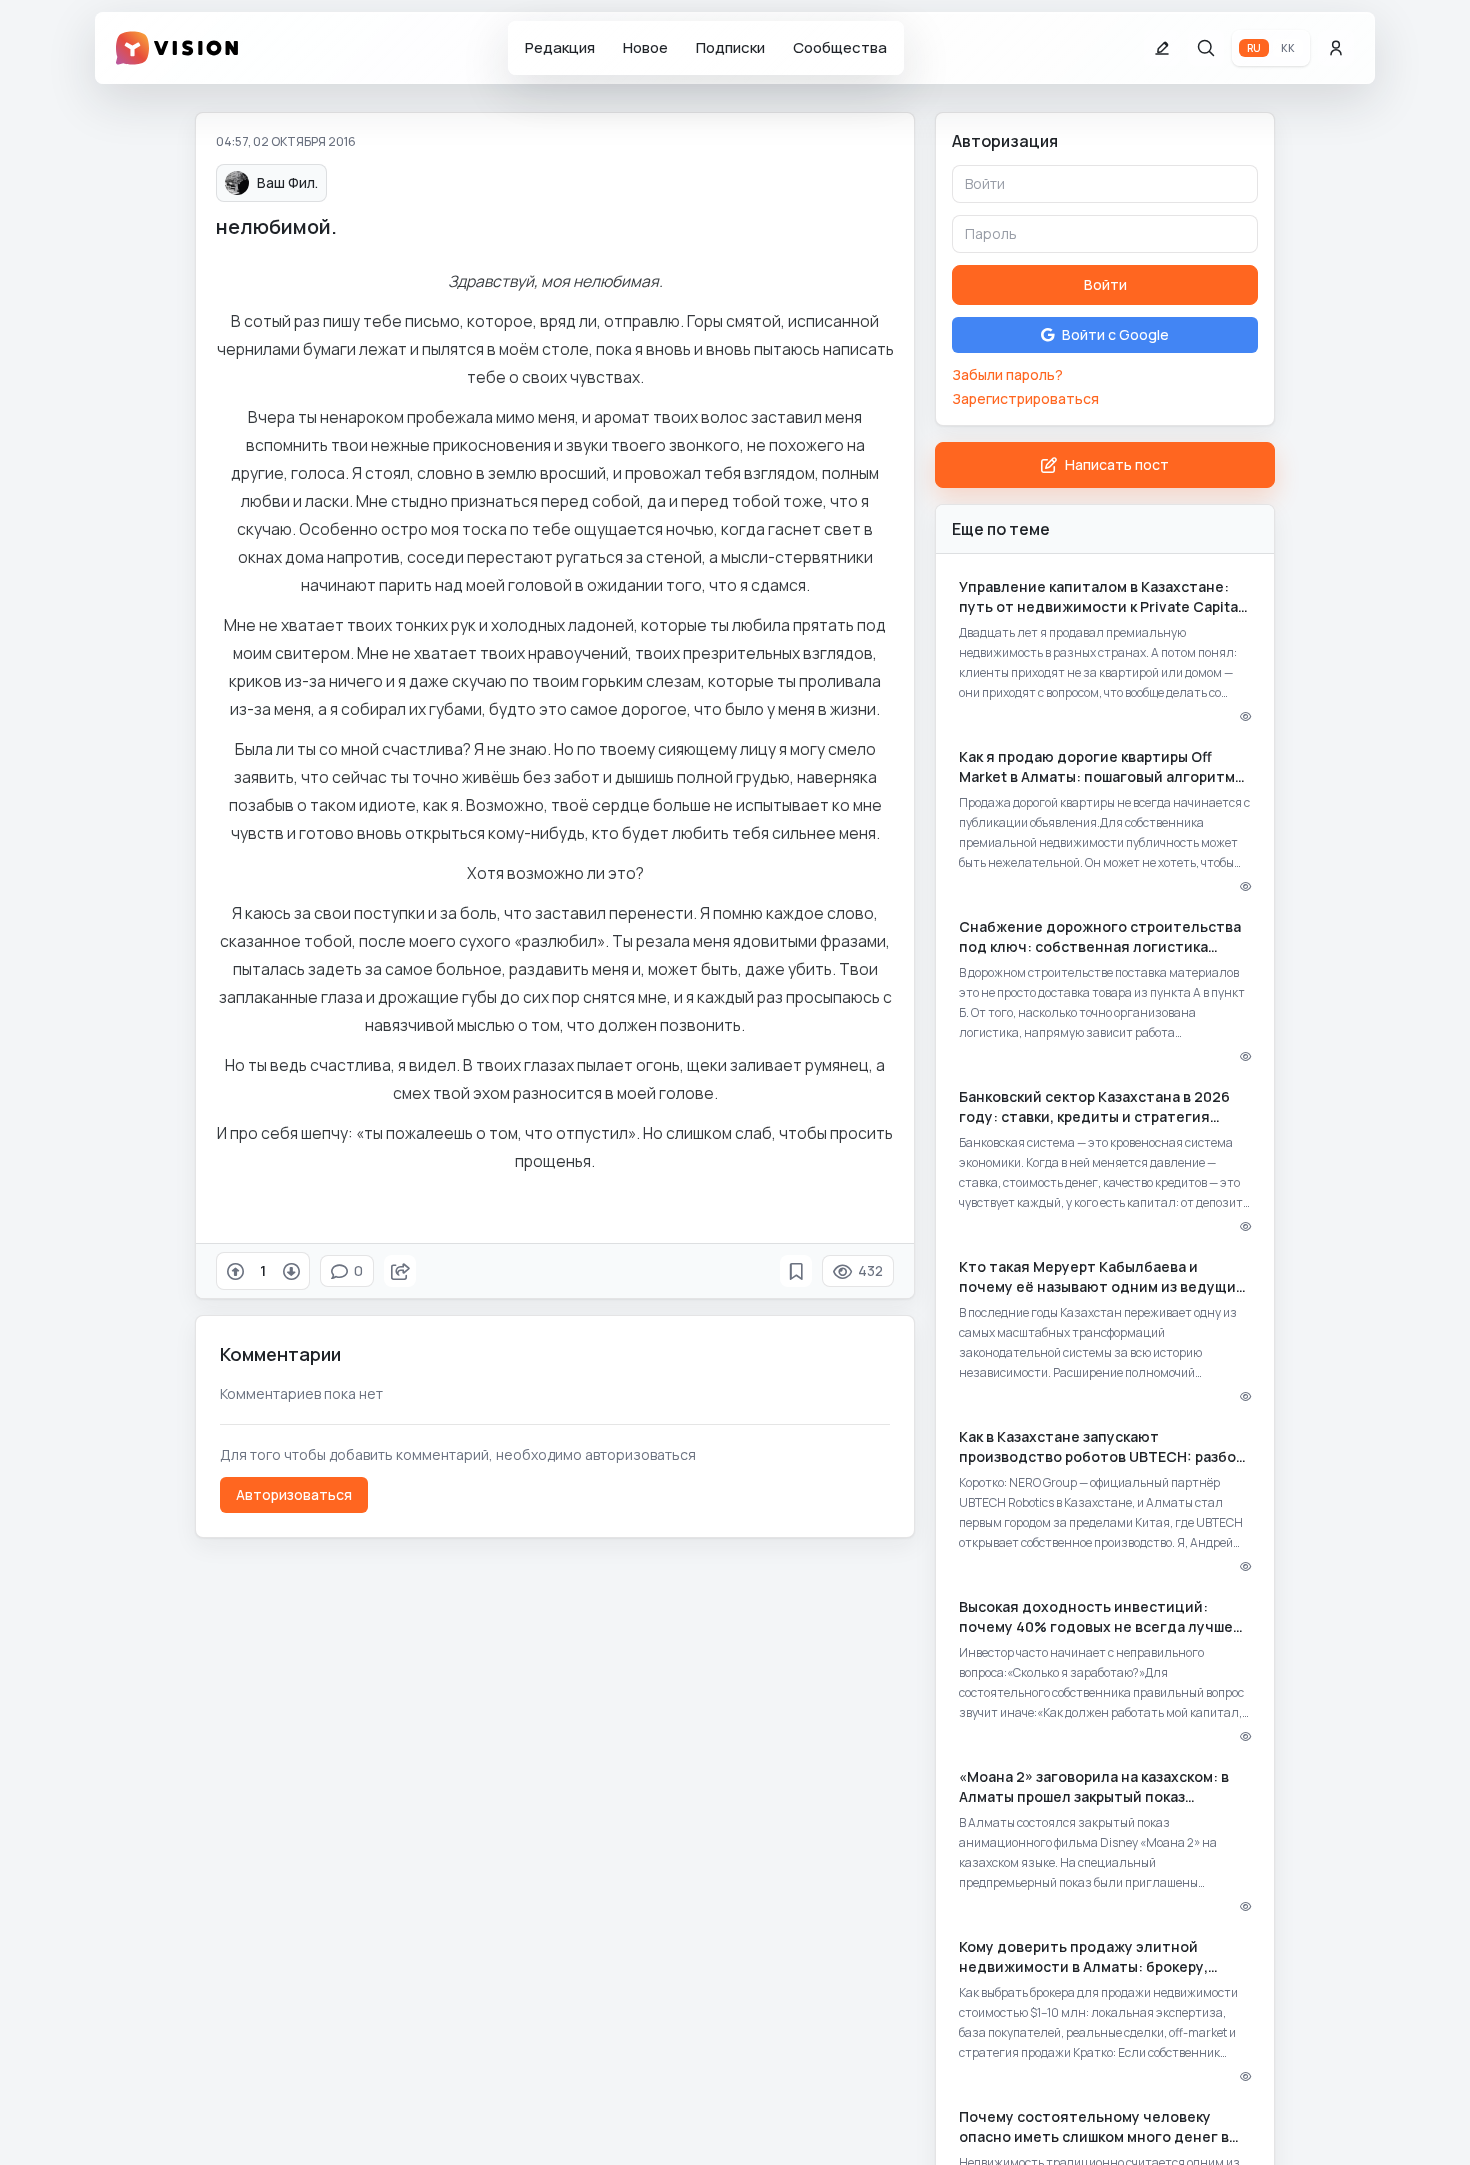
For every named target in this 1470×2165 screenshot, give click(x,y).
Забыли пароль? (1007, 374)
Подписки (730, 47)
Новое (645, 47)
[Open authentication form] (1336, 48)
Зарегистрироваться (1025, 398)
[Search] (1206, 48)
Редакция (560, 47)
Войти (1105, 284)
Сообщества (840, 47)
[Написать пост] (1162, 48)
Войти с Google (1115, 334)
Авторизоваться (294, 1494)
